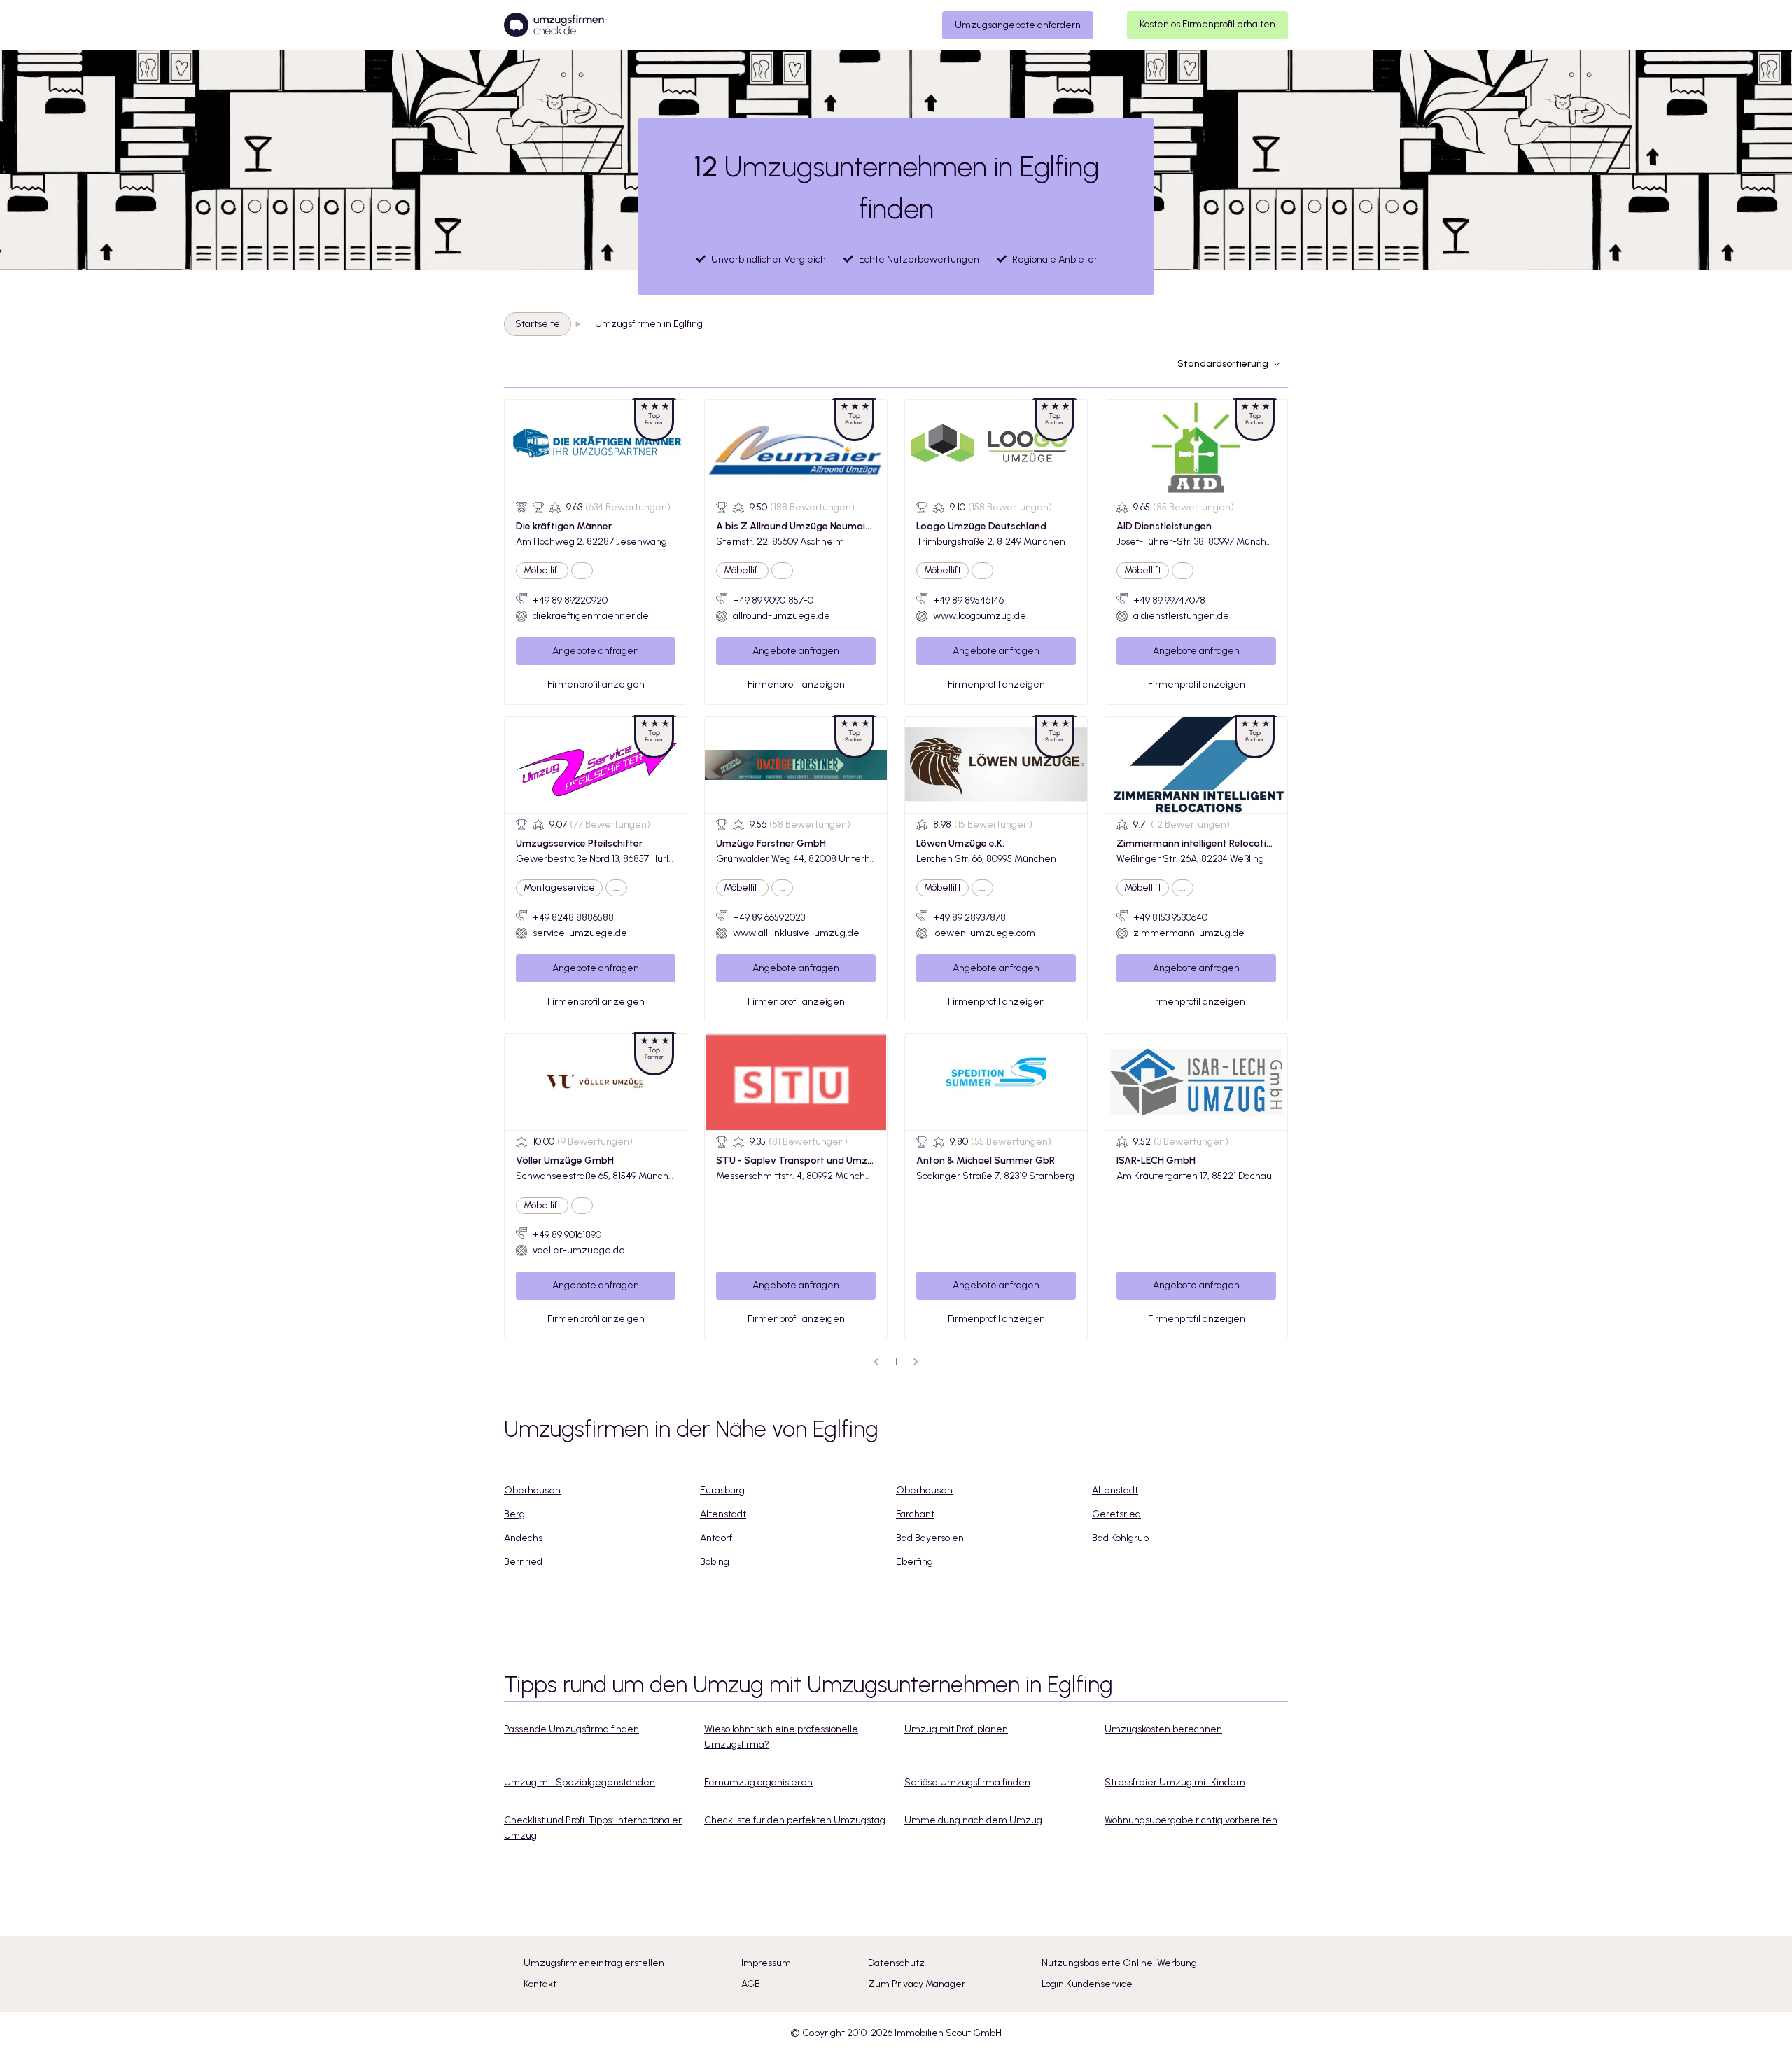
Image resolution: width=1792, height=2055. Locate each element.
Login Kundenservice (1087, 1984)
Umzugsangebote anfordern (1018, 25)
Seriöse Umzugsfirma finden (967, 1782)
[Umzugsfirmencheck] (555, 25)
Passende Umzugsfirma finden (572, 1729)
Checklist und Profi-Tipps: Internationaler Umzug (593, 1828)
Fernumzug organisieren (758, 1782)
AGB (751, 1984)
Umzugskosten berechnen (1163, 1729)
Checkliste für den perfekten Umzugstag (795, 1820)
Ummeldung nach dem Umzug (973, 1820)
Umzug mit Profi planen (956, 1729)
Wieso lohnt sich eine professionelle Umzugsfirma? (781, 1737)
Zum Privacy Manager (917, 1984)
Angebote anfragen (596, 651)
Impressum (766, 1963)
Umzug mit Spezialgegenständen (580, 1782)
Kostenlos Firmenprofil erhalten (1207, 24)
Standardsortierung (1223, 364)
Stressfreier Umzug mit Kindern (1175, 1782)
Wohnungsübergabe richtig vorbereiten (1191, 1820)
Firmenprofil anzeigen (596, 684)
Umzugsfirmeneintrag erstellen (594, 1963)
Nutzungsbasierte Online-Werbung (1119, 1963)
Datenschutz (896, 1963)
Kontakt (540, 1984)
